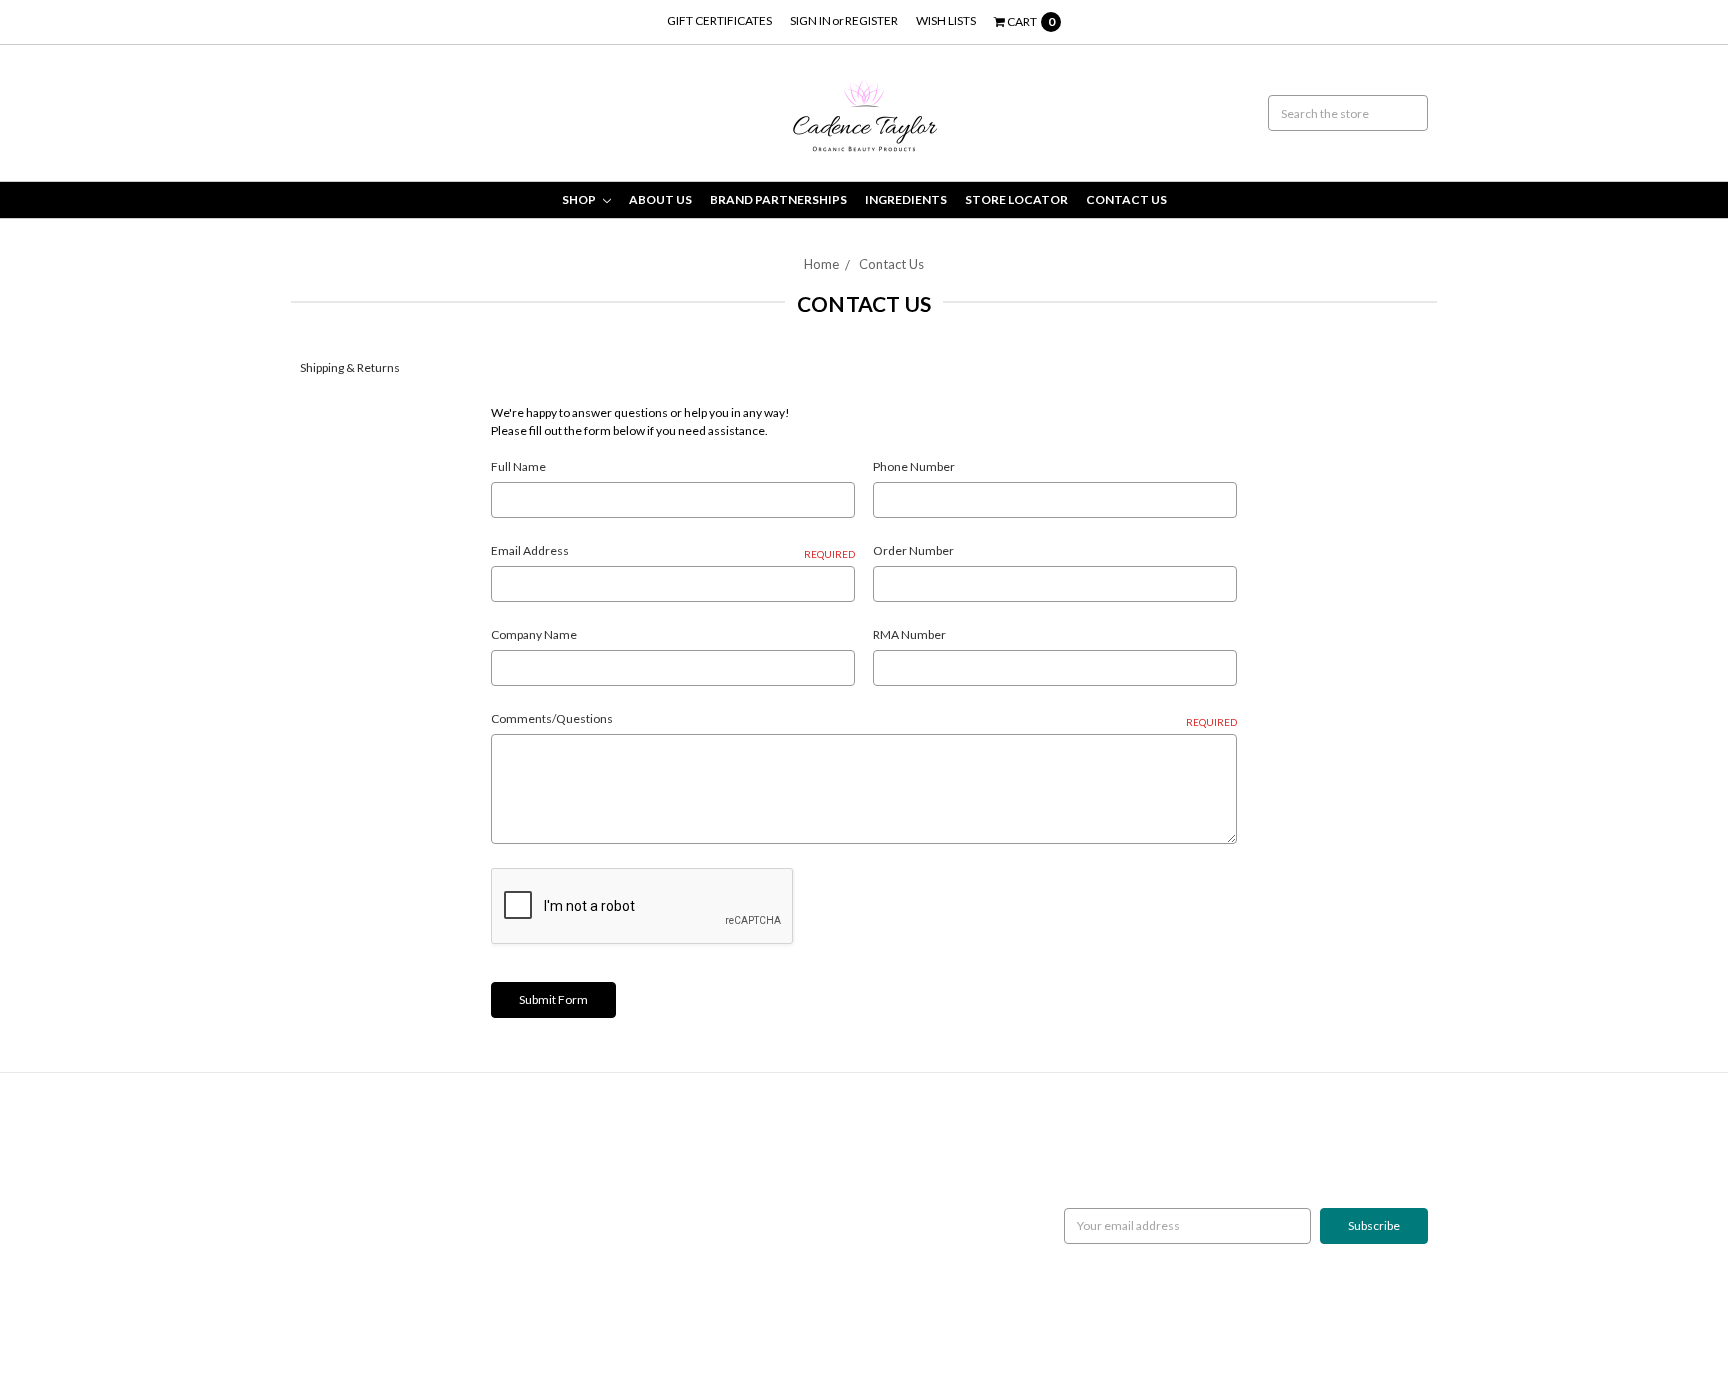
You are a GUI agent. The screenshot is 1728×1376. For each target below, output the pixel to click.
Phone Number (914, 466)
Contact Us (1126, 199)
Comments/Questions (864, 719)
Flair (531, 1312)
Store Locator (1016, 199)
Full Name (518, 466)
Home (821, 264)
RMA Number (909, 634)
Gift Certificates (719, 20)
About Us (660, 199)
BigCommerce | (407, 1312)
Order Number (913, 550)
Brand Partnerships (778, 199)
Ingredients (906, 199)
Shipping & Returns (350, 367)
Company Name (534, 634)
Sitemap (321, 1234)
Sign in (810, 20)
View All (703, 1198)
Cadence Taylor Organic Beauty (766, 1144)
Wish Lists (946, 20)
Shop (580, 199)
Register (871, 20)
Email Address (673, 551)
